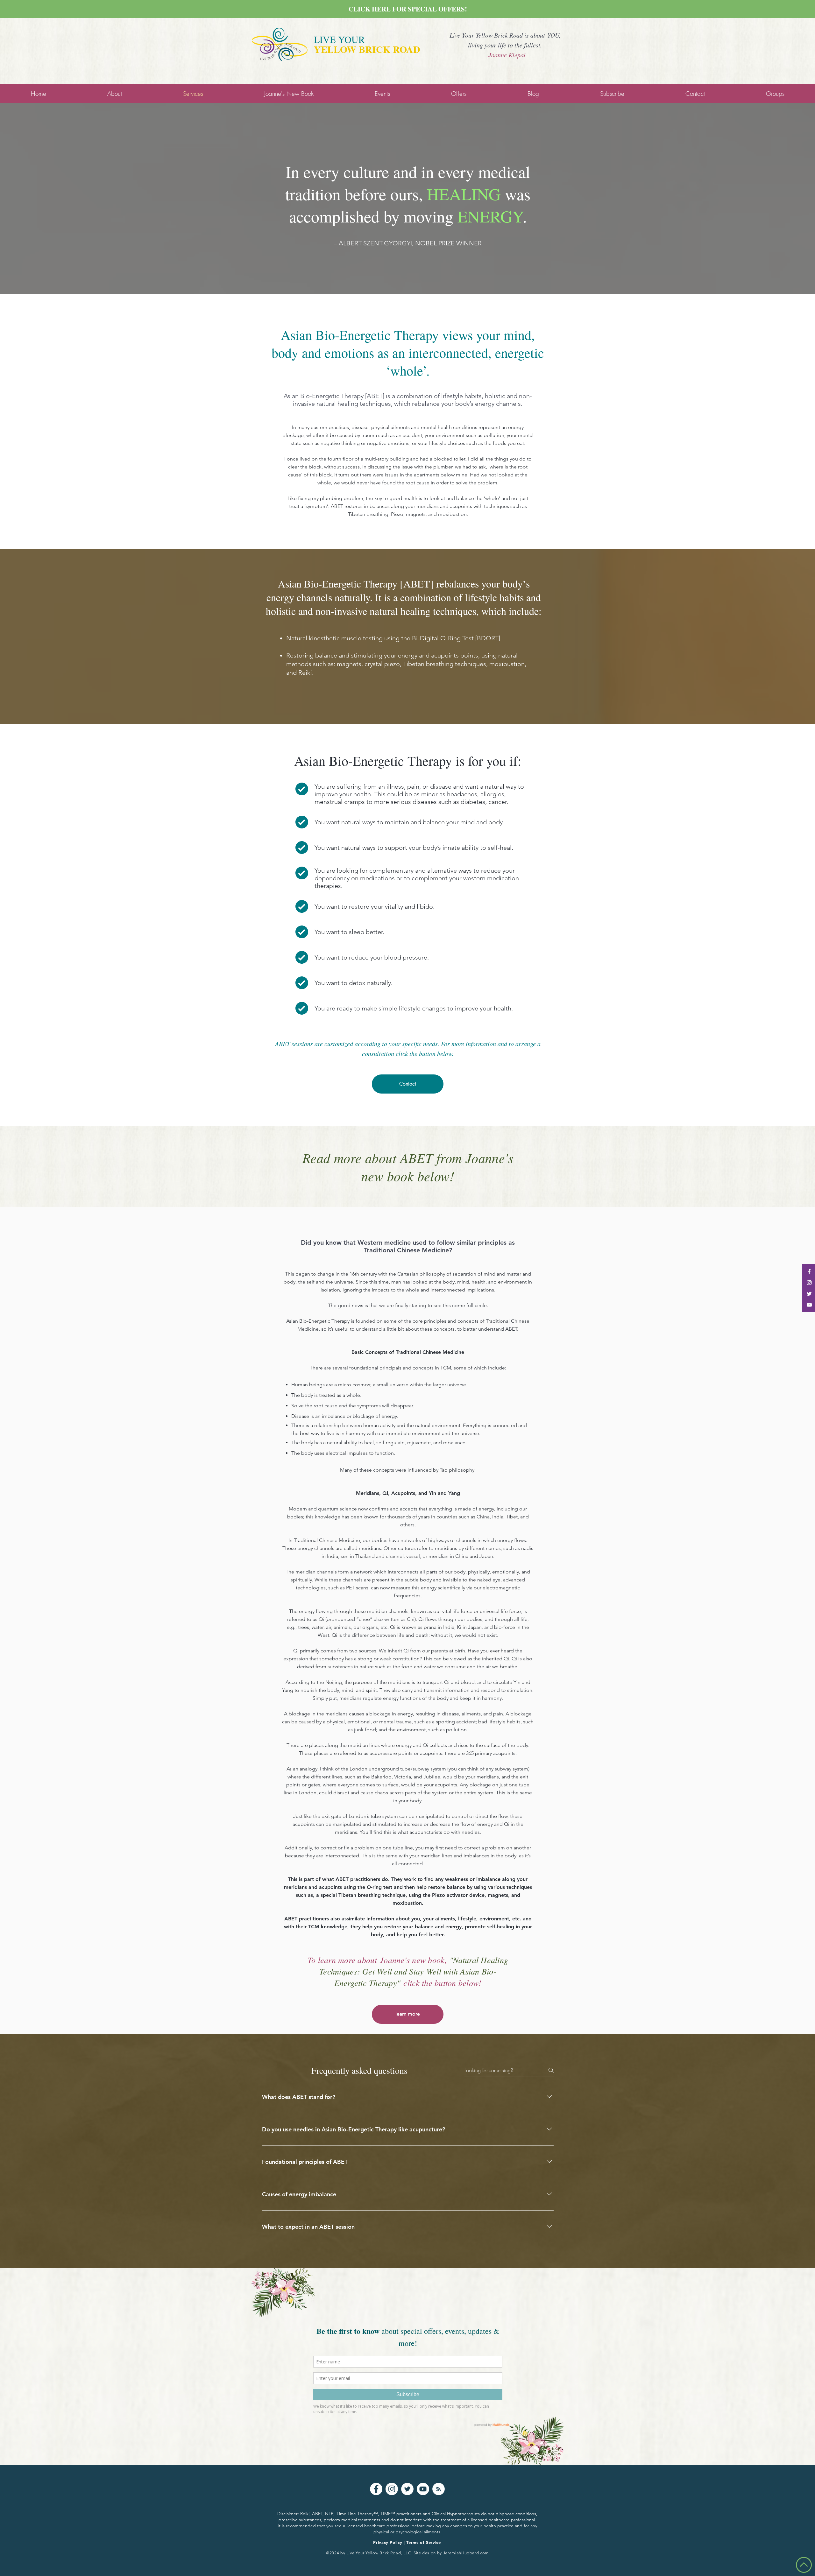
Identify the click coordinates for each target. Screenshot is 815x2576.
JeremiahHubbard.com (466, 2553)
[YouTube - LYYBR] (809, 1305)
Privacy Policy (388, 2542)
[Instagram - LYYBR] (809, 1283)
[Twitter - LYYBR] (809, 1294)
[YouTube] (423, 2489)
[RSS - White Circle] (439, 2489)
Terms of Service (423, 2542)
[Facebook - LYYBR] (809, 1271)
